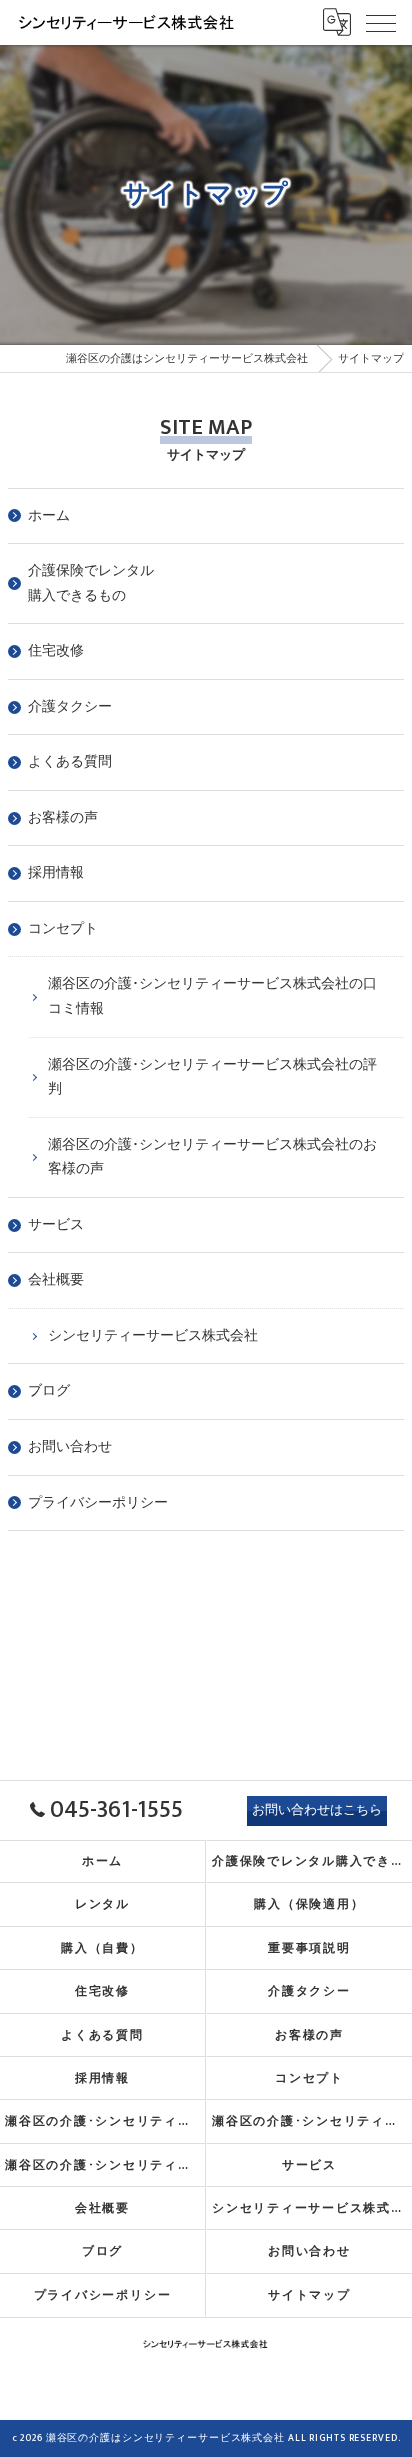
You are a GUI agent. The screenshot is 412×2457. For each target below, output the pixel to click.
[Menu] (381, 22)
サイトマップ (309, 2295)
